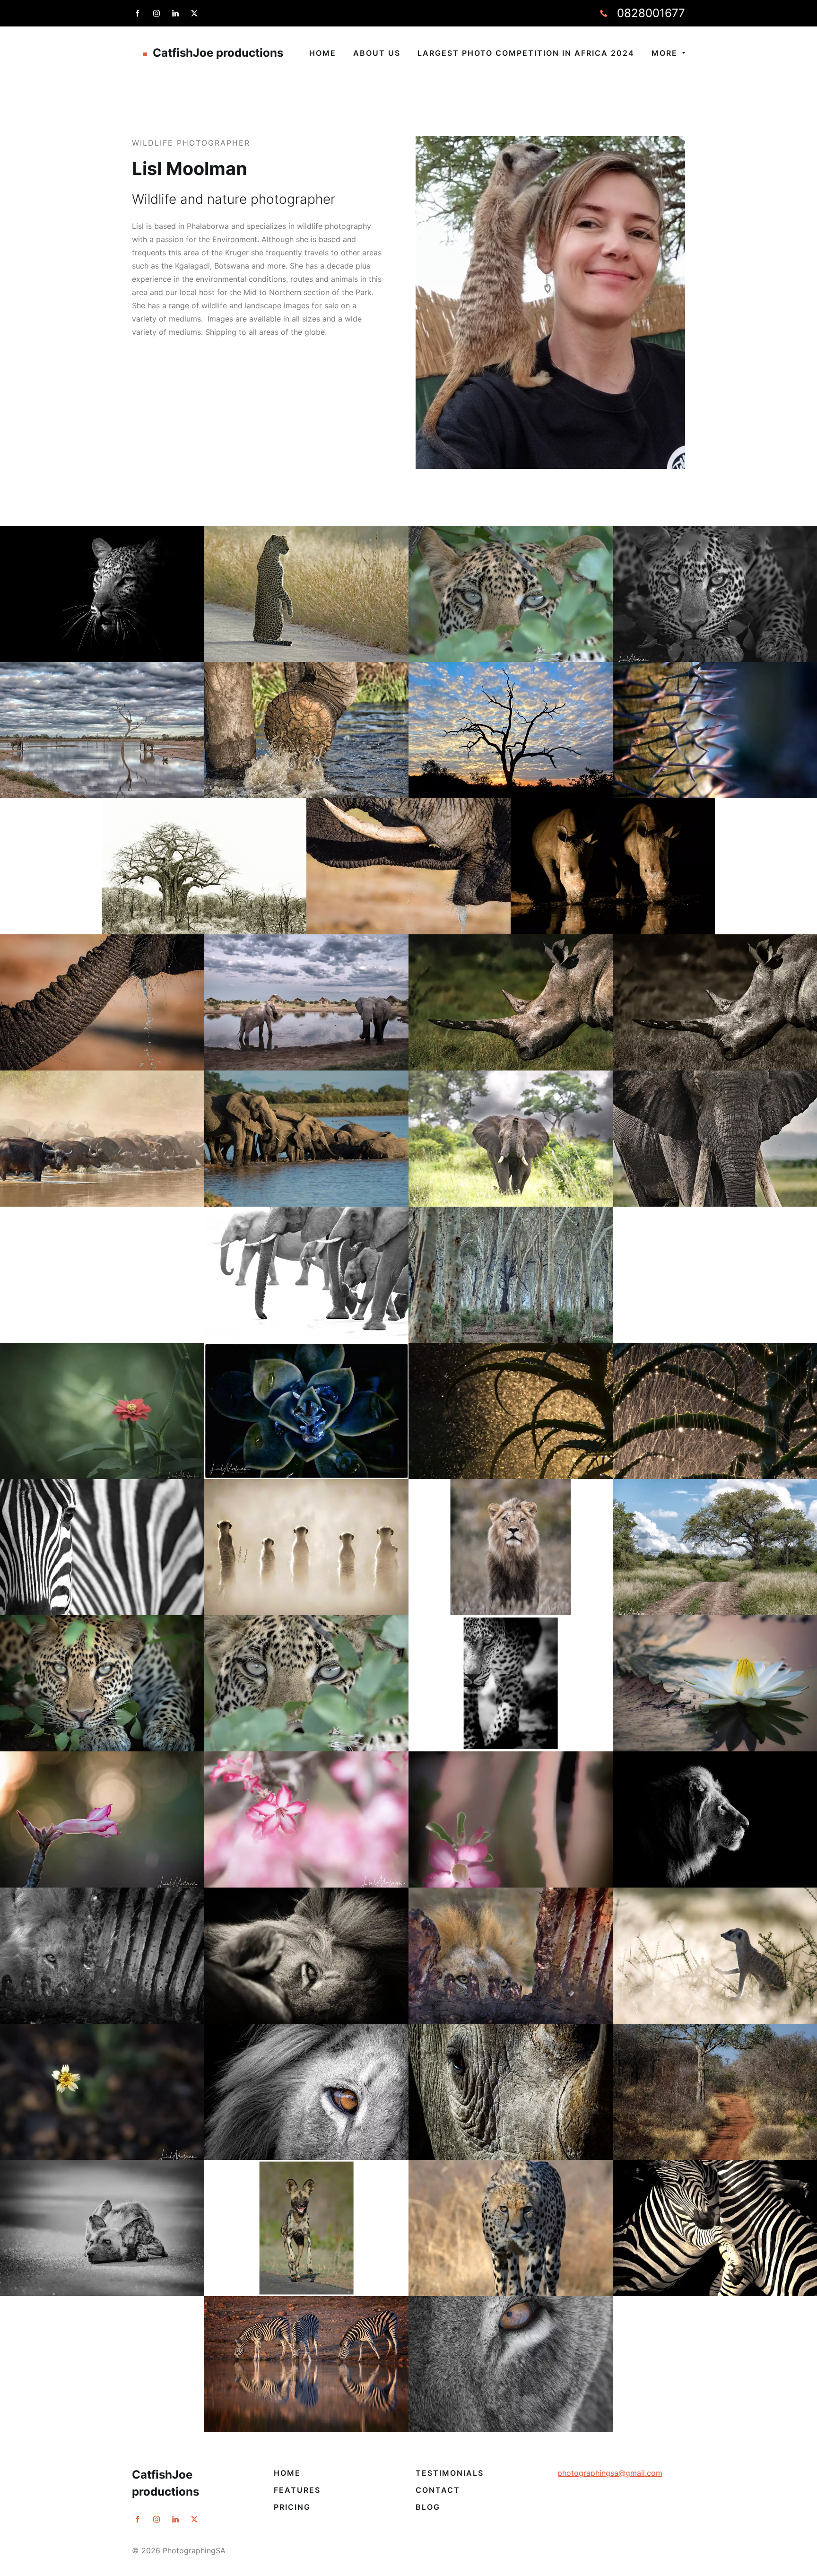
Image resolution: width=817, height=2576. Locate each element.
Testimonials (450, 2473)
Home (287, 2473)
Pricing (292, 2507)
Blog (428, 2507)
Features (297, 2490)
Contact (438, 2490)
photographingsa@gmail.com (610, 2473)
